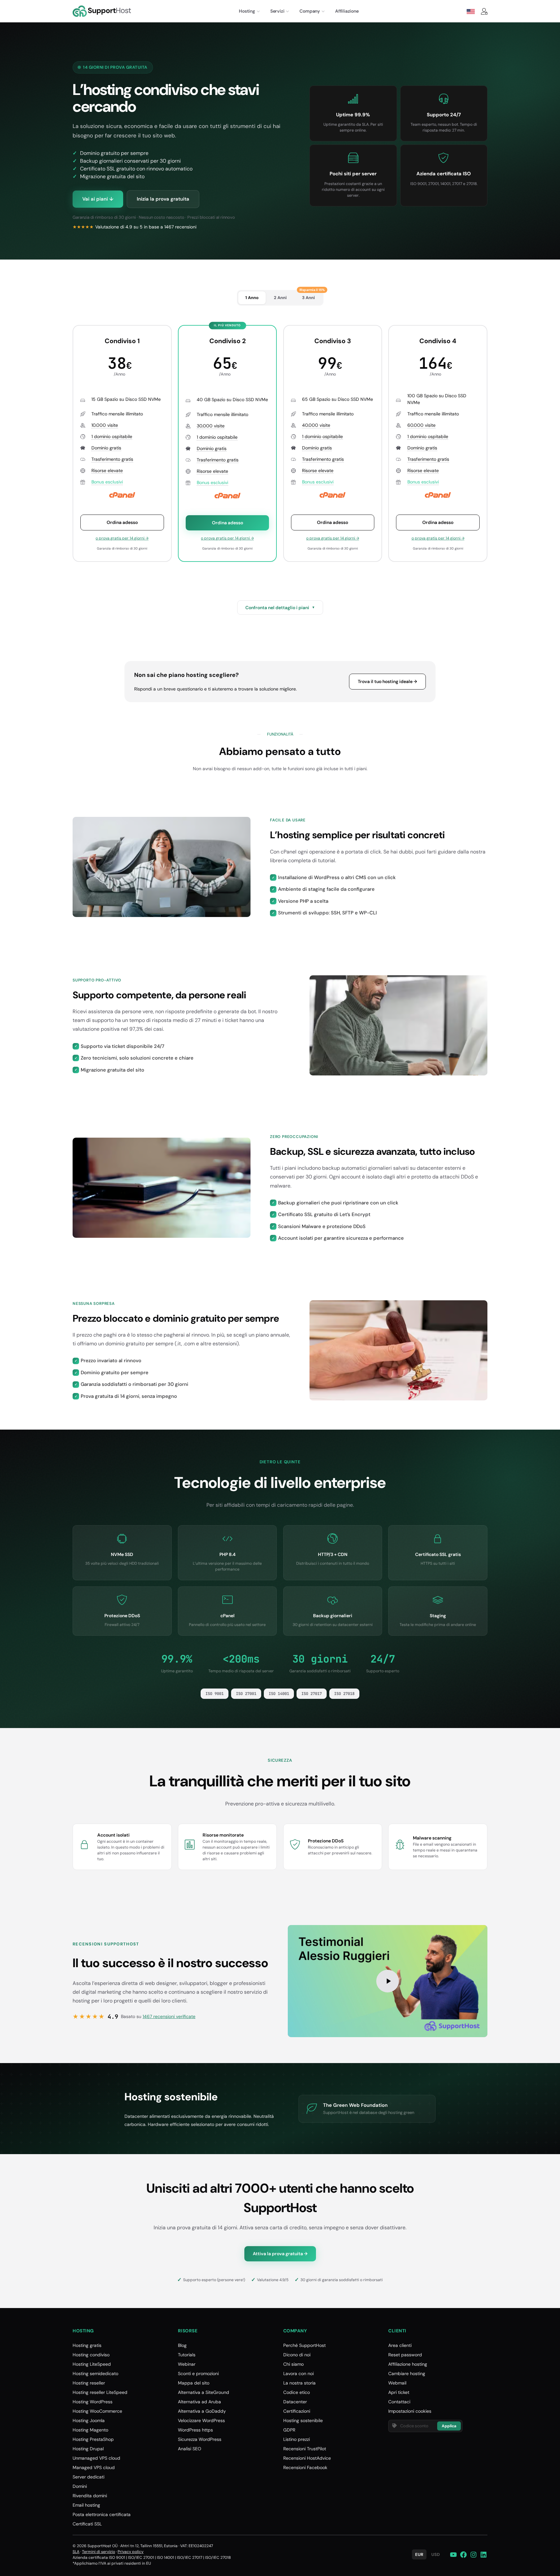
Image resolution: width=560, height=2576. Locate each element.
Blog (182, 2345)
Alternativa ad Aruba (199, 2402)
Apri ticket (399, 2392)
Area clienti (400, 2345)
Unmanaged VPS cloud (96, 2458)
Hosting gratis (87, 2345)
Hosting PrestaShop (93, 2439)
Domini (80, 2486)
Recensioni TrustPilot (305, 2449)
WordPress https (195, 2430)
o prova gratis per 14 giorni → (122, 538)
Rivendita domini (90, 2496)
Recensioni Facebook (305, 2467)
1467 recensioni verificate (169, 2016)
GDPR (289, 2430)
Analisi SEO (190, 2449)
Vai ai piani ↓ (98, 199)
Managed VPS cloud (94, 2467)
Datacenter (295, 2402)
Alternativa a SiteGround (204, 2392)
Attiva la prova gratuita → (280, 2254)
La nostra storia (299, 2383)
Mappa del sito (194, 2383)
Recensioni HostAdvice (307, 2458)
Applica (449, 2426)
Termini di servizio (99, 2552)
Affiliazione (347, 11)
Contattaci (399, 2402)
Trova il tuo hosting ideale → (387, 681)
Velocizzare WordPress (201, 2420)
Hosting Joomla (89, 2420)
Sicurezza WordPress (200, 2439)
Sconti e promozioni (198, 2373)
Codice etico (297, 2392)
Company (310, 11)
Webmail (397, 2383)
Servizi (277, 11)
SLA (76, 2552)
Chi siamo (293, 2364)
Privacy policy (131, 2552)
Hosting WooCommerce (97, 2411)
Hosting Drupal (88, 2449)
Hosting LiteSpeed (92, 2364)
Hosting (247, 11)
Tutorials (187, 2355)
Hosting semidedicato (95, 2373)
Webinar (187, 2364)
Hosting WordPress (93, 2402)
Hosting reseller (89, 2383)
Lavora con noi (298, 2373)
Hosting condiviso (91, 2355)
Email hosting (86, 2505)
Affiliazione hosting (408, 2364)
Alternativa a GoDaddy (202, 2411)
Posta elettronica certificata (102, 2514)
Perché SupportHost (304, 2345)
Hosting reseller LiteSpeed (100, 2392)
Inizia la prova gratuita (163, 199)
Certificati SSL (87, 2524)
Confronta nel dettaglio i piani (280, 608)
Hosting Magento (90, 2430)
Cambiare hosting (407, 2373)
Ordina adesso (122, 522)
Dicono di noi (297, 2355)
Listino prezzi (297, 2439)
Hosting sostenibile (303, 2420)
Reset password (405, 2355)
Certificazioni (297, 2411)
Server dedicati (88, 2477)
